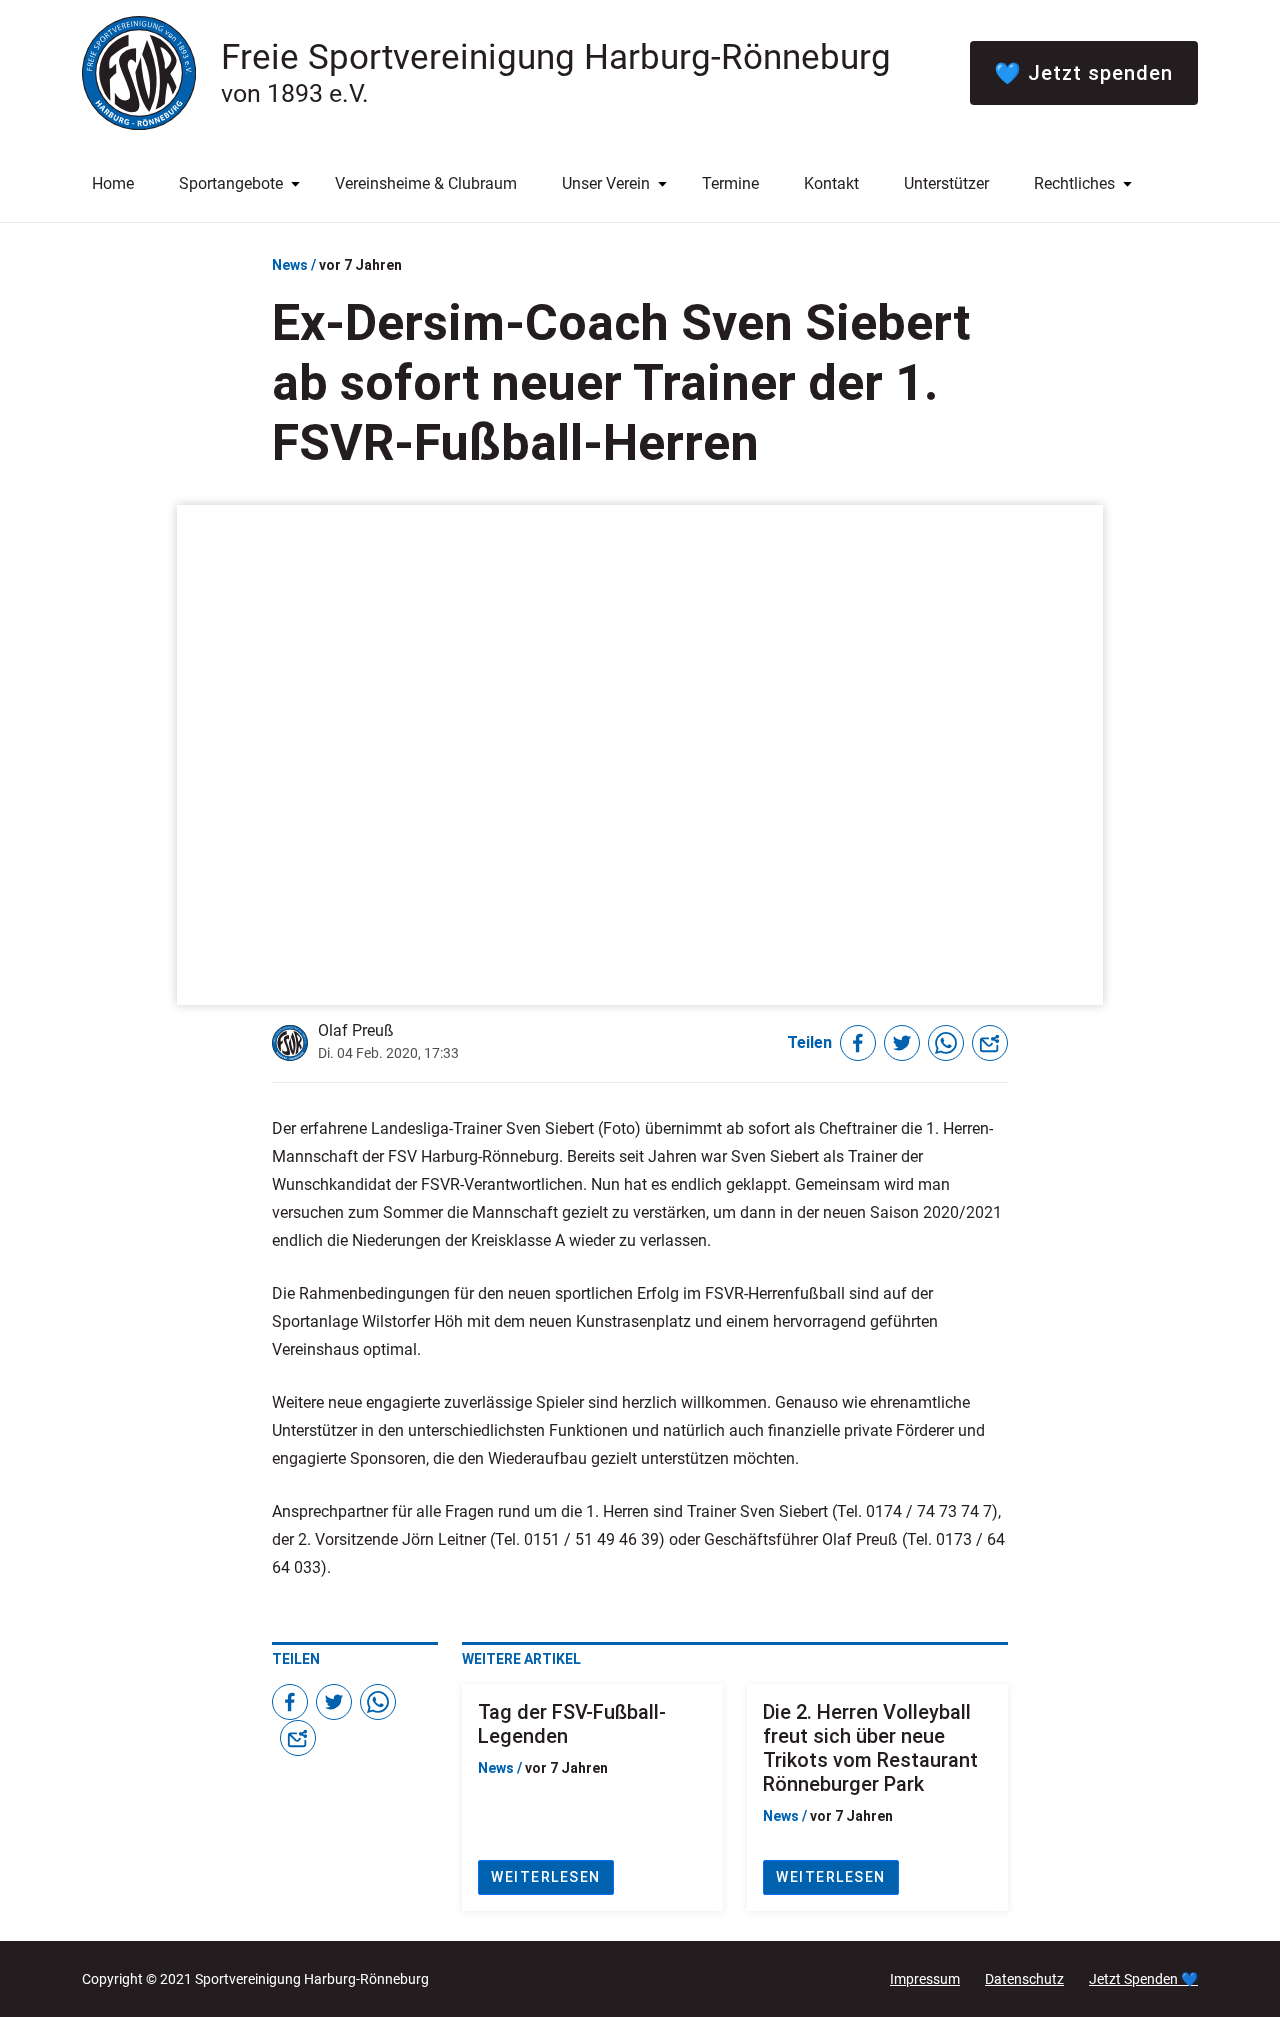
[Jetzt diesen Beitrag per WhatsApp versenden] (946, 1043)
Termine (730, 183)
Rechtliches (1074, 183)
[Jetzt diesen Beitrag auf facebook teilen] (858, 1043)
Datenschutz (1024, 1979)
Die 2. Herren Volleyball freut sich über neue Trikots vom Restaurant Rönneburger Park (870, 1748)
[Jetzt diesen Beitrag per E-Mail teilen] (990, 1043)
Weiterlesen (546, 1877)
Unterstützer (946, 183)
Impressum (925, 1979)
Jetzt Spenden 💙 (1143, 1979)
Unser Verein (606, 183)
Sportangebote (231, 183)
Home (113, 183)
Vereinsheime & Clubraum (426, 183)
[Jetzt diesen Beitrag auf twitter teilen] (902, 1043)
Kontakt (831, 183)
